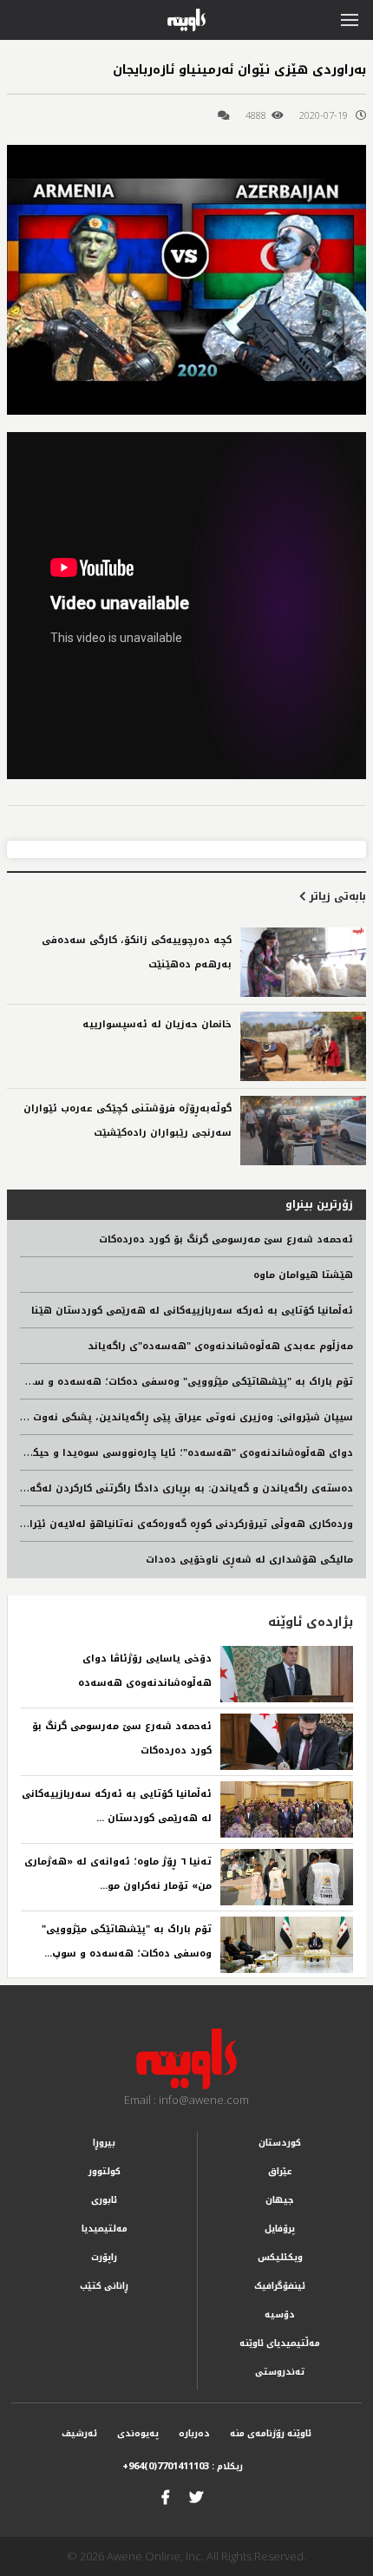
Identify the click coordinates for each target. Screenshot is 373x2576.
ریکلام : (183, 2466)
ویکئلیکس (280, 2257)
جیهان (280, 2200)
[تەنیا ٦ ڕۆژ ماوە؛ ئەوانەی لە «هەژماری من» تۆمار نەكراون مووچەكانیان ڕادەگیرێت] (287, 1877)
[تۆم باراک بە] (287, 1945)
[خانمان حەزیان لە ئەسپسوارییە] (303, 1046)
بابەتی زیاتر (336, 896)
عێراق (280, 2171)
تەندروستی (280, 2372)
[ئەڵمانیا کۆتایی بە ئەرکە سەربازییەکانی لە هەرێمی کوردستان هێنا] (287, 1809)
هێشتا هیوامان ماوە (303, 1275)
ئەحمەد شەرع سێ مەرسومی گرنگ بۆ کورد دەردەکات (226, 1239)
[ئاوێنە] (186, 2059)
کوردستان (280, 2143)
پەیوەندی (138, 2433)
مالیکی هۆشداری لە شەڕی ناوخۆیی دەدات (249, 1560)
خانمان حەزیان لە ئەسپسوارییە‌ (157, 1024)
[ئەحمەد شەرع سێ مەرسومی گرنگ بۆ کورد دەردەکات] (287, 1742)
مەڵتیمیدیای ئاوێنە (280, 2343)
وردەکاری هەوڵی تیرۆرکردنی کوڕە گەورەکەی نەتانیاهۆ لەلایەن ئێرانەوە (180, 1524)
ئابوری (104, 2200)
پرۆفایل (280, 2229)
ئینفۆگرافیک (280, 2286)
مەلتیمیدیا (105, 2229)
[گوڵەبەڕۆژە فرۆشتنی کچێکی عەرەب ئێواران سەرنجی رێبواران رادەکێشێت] (303, 1131)
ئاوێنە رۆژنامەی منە (271, 2433)
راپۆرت (104, 2257)
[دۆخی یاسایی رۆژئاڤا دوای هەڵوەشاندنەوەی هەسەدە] (287, 1674)
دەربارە (194, 2433)
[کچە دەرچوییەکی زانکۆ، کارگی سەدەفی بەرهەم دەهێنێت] (303, 962)
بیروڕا (104, 2143)
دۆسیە (280, 2314)
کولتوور (105, 2171)
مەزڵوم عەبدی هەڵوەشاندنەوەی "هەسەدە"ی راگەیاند (220, 1346)
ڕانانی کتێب (104, 2286)
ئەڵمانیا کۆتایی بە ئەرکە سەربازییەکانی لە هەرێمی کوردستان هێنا (192, 1311)
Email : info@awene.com (186, 2100)
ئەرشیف (79, 2433)
